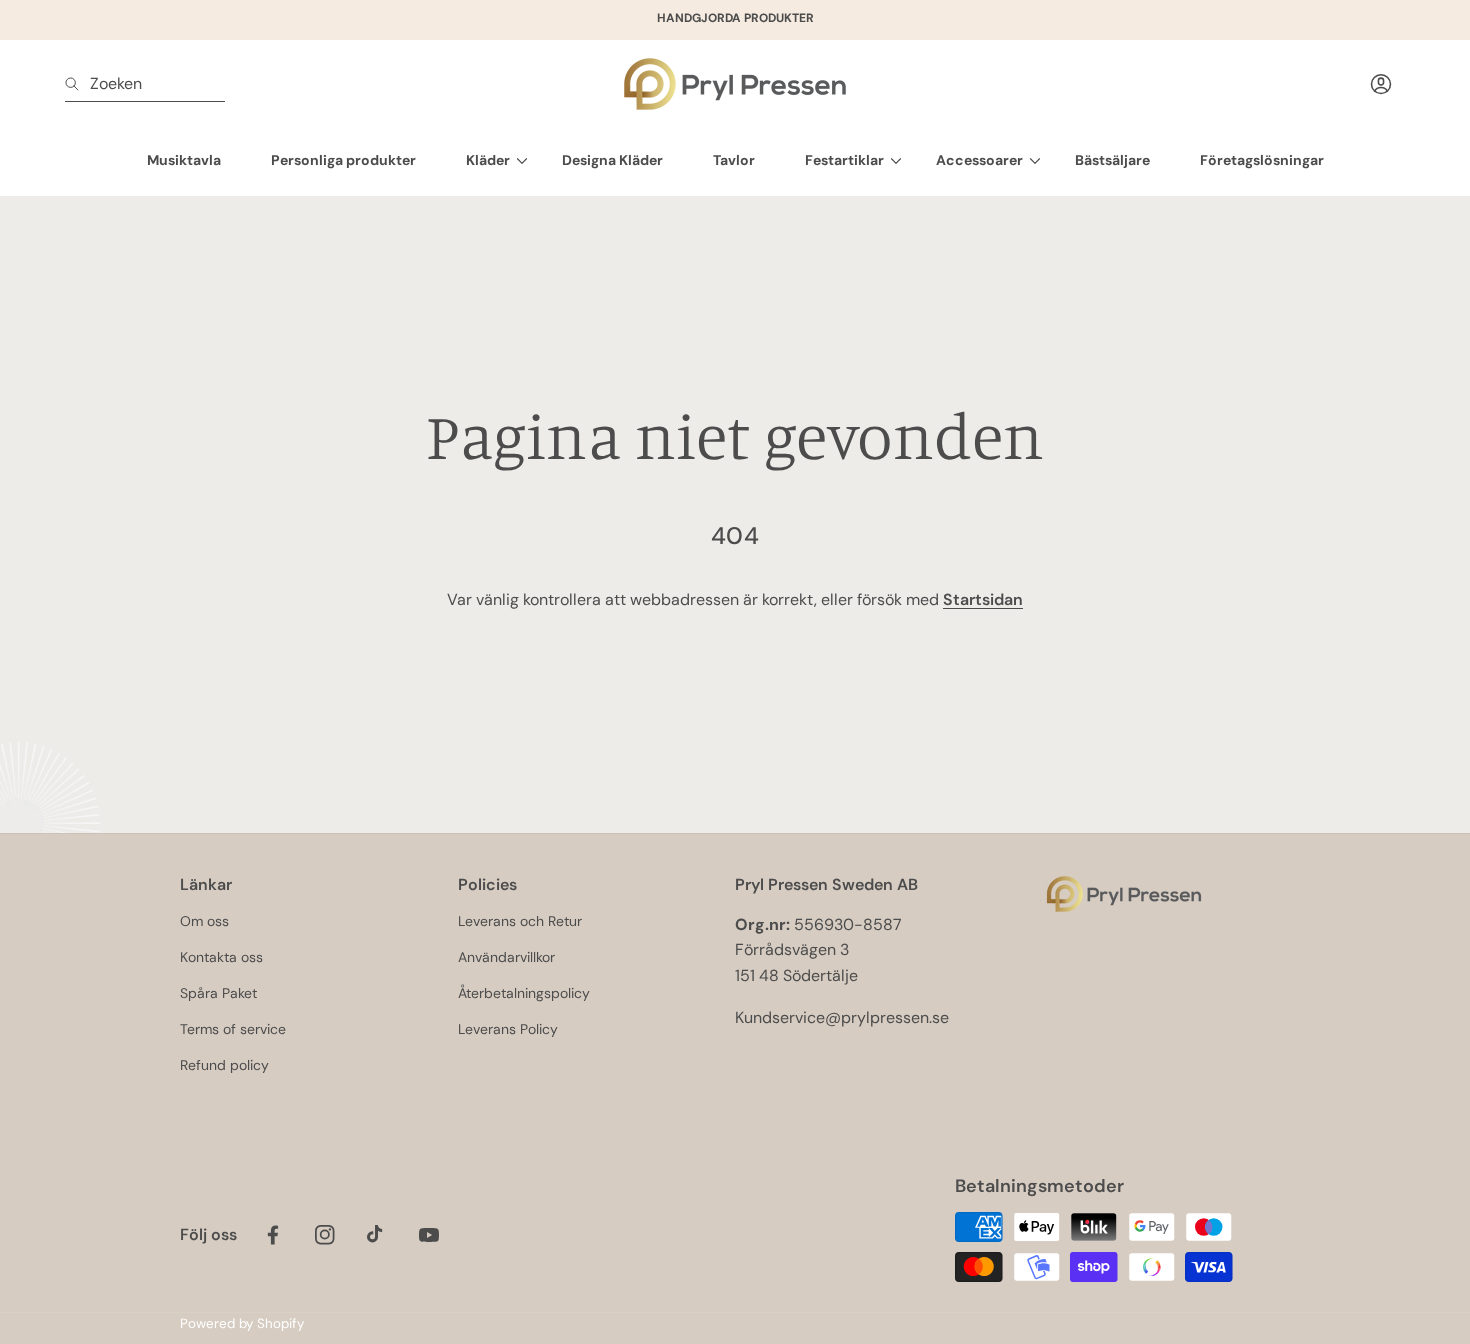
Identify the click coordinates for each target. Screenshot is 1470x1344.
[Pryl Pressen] (735, 84)
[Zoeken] (77, 84)
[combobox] (145, 84)
